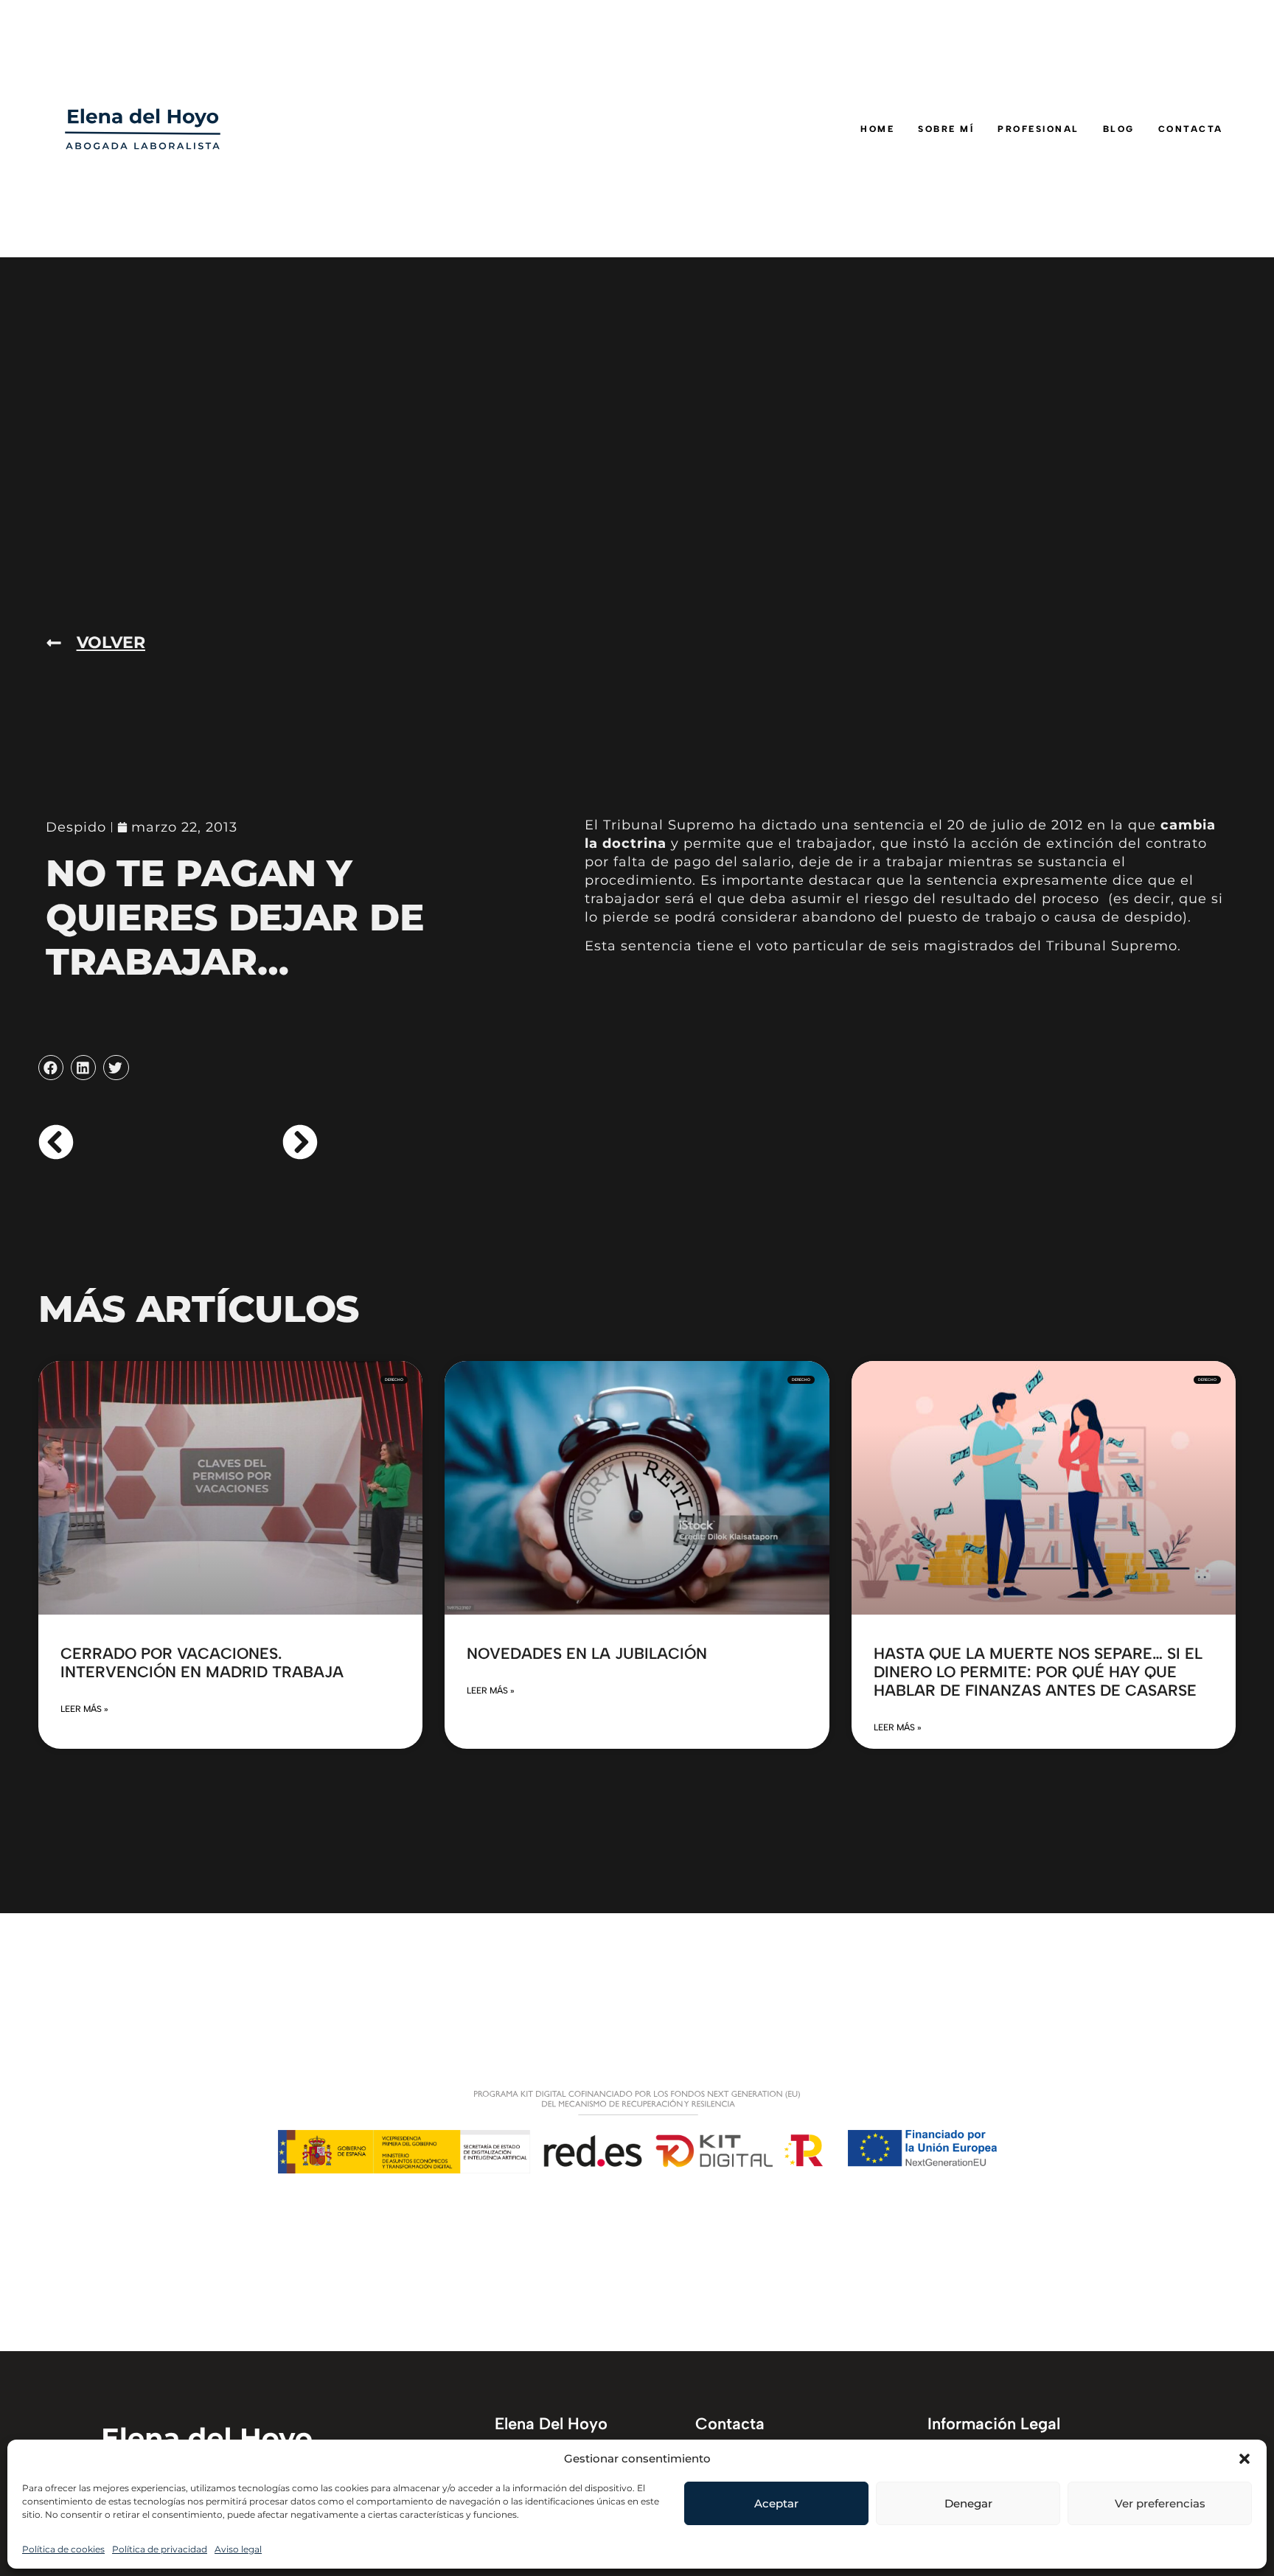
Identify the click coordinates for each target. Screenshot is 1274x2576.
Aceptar (776, 2503)
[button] (1245, 2459)
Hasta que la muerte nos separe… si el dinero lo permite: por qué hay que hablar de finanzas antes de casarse (1038, 1672)
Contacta (1191, 129)
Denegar (968, 2503)
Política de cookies (63, 2549)
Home (877, 129)
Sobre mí (946, 129)
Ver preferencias (1160, 2503)
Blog (1119, 129)
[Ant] (108, 1142)
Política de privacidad (160, 2549)
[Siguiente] (248, 1142)
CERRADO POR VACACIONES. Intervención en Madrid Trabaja (202, 1663)
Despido (76, 827)
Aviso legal (238, 2549)
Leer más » (84, 1709)
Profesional (1038, 129)
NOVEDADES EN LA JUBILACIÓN (587, 1653)
